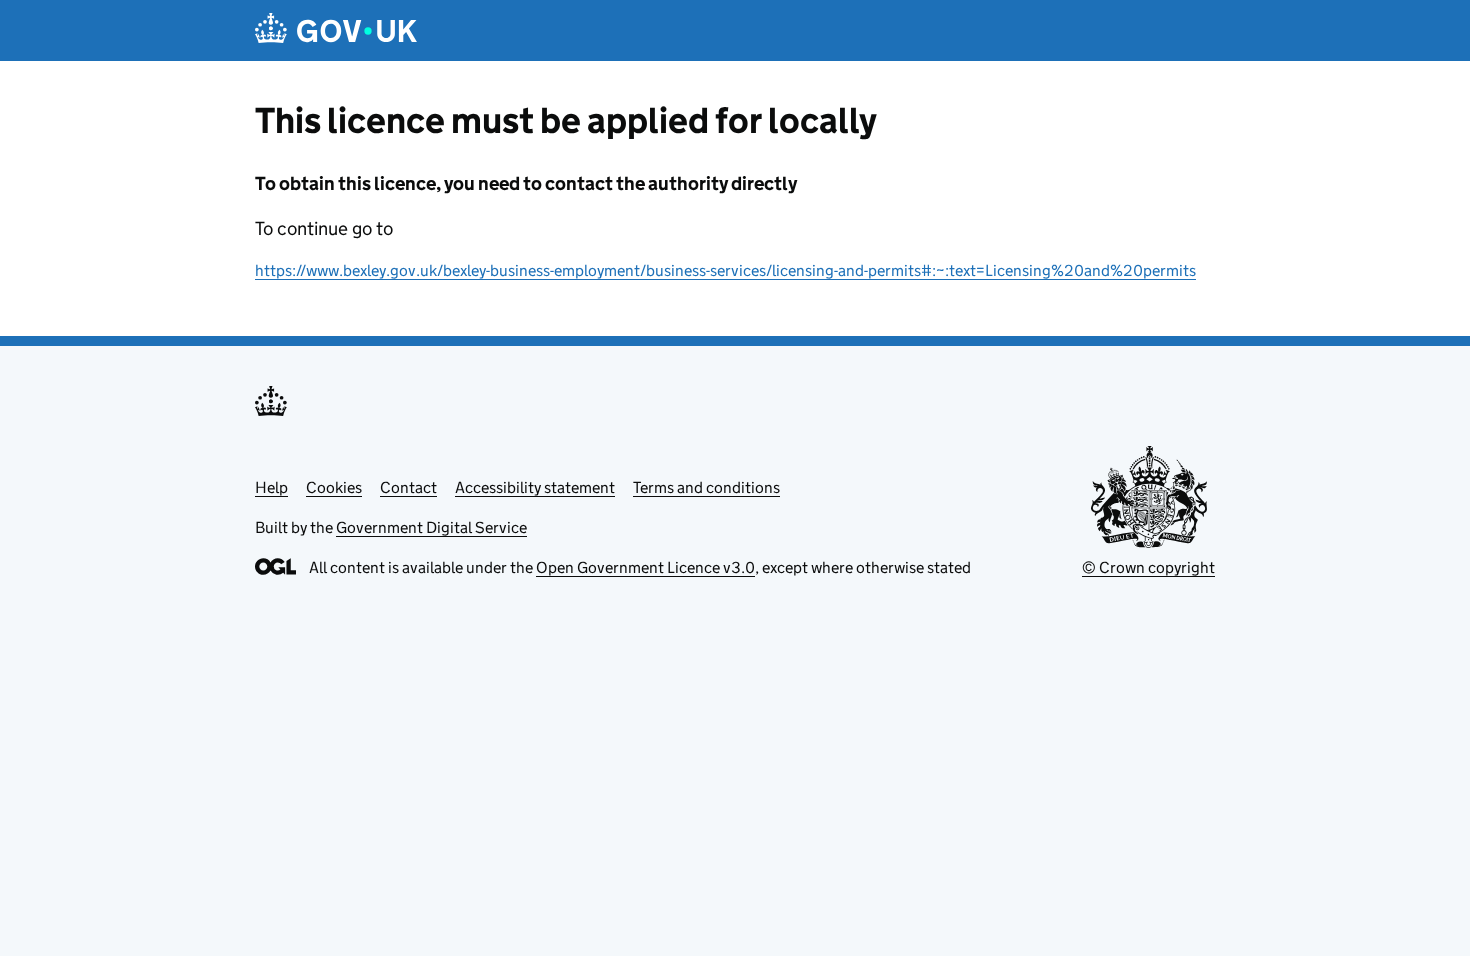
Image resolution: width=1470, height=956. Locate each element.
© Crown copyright (1148, 567)
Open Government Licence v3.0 (645, 567)
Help (271, 487)
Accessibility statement (535, 487)
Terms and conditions (706, 487)
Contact (408, 487)
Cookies (334, 487)
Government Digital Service (431, 527)
